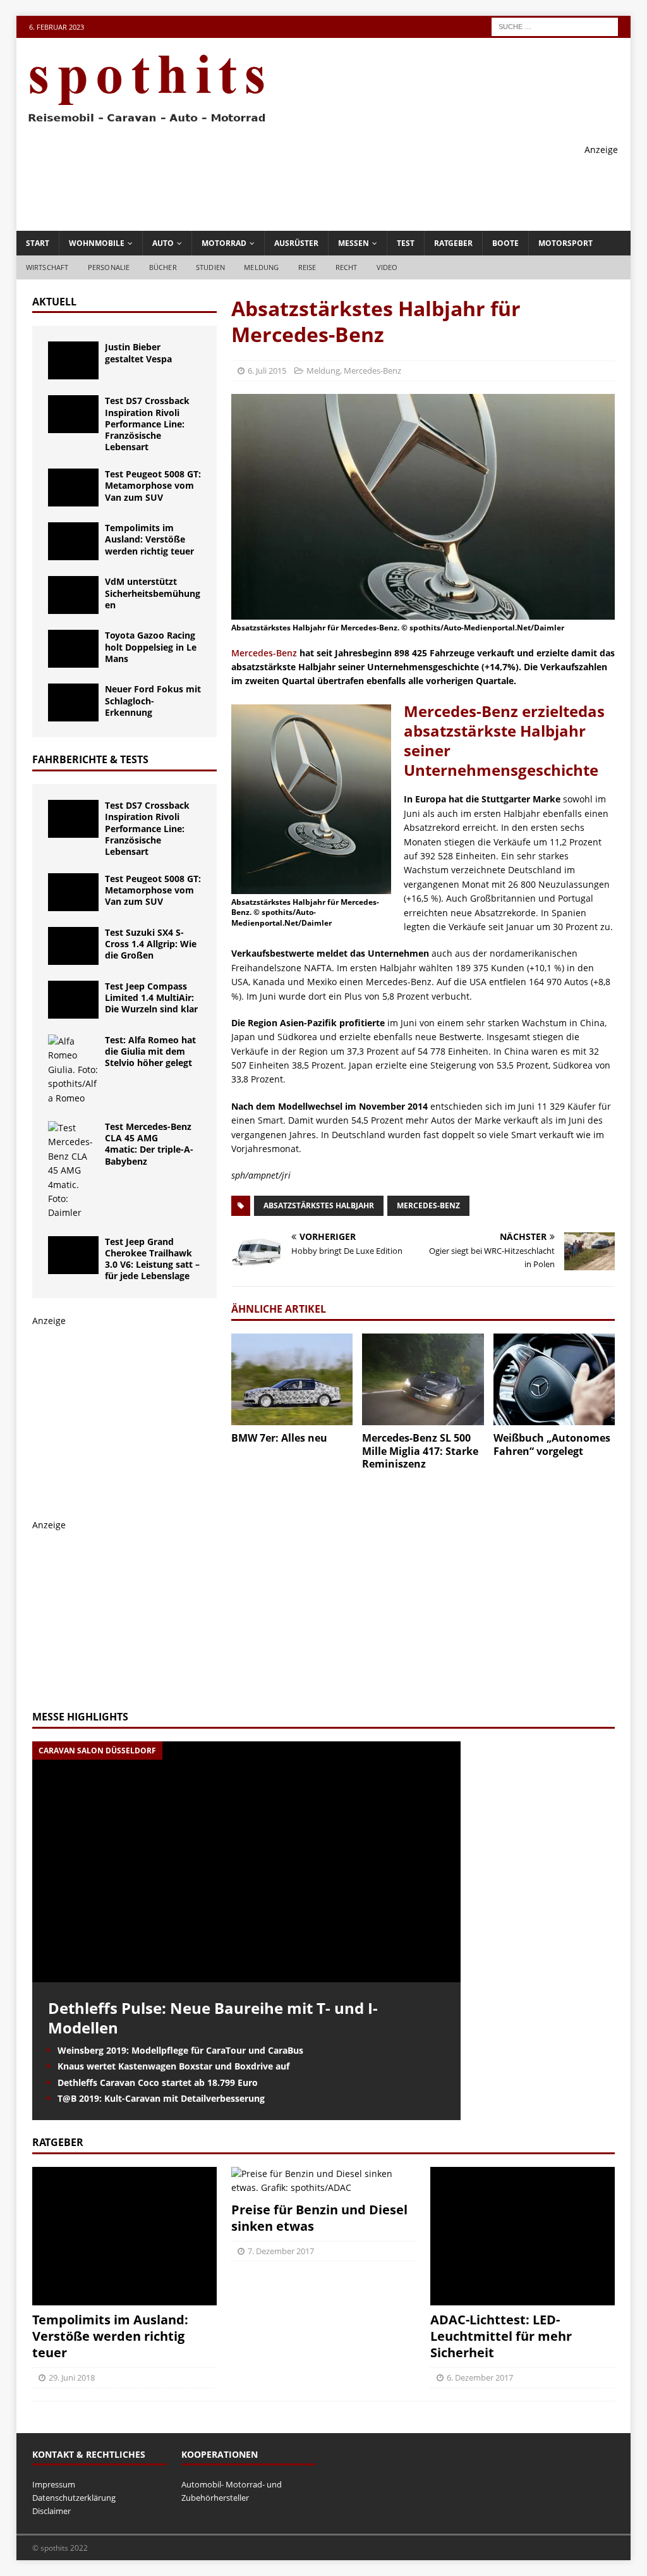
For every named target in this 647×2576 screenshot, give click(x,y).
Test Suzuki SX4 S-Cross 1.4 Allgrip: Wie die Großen (151, 944)
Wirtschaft (47, 267)
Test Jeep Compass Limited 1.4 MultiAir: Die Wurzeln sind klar (151, 997)
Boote (505, 243)
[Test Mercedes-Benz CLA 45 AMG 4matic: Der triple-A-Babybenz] (73, 1171)
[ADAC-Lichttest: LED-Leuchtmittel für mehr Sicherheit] (523, 2236)
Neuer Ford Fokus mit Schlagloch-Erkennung (153, 700)
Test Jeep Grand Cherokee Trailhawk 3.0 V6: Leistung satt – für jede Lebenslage (152, 1259)
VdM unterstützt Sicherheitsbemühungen (153, 593)
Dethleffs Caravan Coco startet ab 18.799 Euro (158, 2082)
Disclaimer (51, 2511)
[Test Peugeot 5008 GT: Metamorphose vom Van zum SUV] (73, 488)
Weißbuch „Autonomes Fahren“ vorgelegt (552, 1444)
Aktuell (54, 302)
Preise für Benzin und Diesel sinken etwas (319, 2218)
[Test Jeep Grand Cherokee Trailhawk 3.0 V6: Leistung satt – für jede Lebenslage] (73, 1255)
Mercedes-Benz (372, 371)
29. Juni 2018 (72, 2377)
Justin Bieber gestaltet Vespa (138, 353)
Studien (210, 267)
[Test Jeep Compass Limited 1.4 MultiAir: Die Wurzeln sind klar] (73, 1000)
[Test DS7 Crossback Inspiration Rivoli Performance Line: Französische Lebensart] (73, 414)
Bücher (163, 267)
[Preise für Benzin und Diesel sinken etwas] (323, 2181)
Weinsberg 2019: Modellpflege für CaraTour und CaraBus (180, 2050)
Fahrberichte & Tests (90, 759)
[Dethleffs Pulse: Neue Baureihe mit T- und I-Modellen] (246, 1974)
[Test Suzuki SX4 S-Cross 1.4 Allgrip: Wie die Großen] (73, 946)
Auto (163, 243)
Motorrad (224, 243)
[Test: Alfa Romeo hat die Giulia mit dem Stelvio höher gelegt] (73, 1070)
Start (38, 243)
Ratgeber (453, 243)
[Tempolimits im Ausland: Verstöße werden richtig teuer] (73, 541)
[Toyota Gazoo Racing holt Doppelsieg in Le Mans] (73, 649)
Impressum (54, 2484)
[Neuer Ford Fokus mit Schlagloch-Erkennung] (73, 702)
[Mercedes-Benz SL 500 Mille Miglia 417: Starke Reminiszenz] (423, 1379)
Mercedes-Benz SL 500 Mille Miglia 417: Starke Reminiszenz (420, 1451)
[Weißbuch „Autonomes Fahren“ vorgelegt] (554, 1379)
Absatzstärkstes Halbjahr (319, 1205)
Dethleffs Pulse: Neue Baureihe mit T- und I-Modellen (213, 2018)
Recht (347, 267)
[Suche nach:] (555, 26)
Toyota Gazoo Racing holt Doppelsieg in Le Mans (151, 647)
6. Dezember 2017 (480, 2377)
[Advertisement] (388, 185)
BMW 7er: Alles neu (279, 1438)
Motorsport (565, 243)
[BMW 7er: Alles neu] (292, 1379)
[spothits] (143, 123)
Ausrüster (296, 243)
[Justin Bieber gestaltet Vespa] (73, 360)
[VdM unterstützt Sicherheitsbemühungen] (73, 595)
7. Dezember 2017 (281, 2251)
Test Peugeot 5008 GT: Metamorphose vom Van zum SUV (153, 485)
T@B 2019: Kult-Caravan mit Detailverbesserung (161, 2098)
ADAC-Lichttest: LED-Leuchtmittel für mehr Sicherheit (501, 2336)
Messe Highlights (80, 1717)
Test (406, 243)
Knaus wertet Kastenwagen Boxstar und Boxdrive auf (173, 2066)
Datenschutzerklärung (74, 2498)
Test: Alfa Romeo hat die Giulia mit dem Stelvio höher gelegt (150, 1051)
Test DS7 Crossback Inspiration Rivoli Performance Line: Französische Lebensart (147, 424)
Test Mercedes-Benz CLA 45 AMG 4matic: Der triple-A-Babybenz (149, 1144)
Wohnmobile (97, 243)
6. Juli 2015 (267, 371)
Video (387, 267)
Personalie (109, 267)
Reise (307, 267)
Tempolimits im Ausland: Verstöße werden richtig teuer (149, 539)
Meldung (261, 267)
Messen (354, 243)
